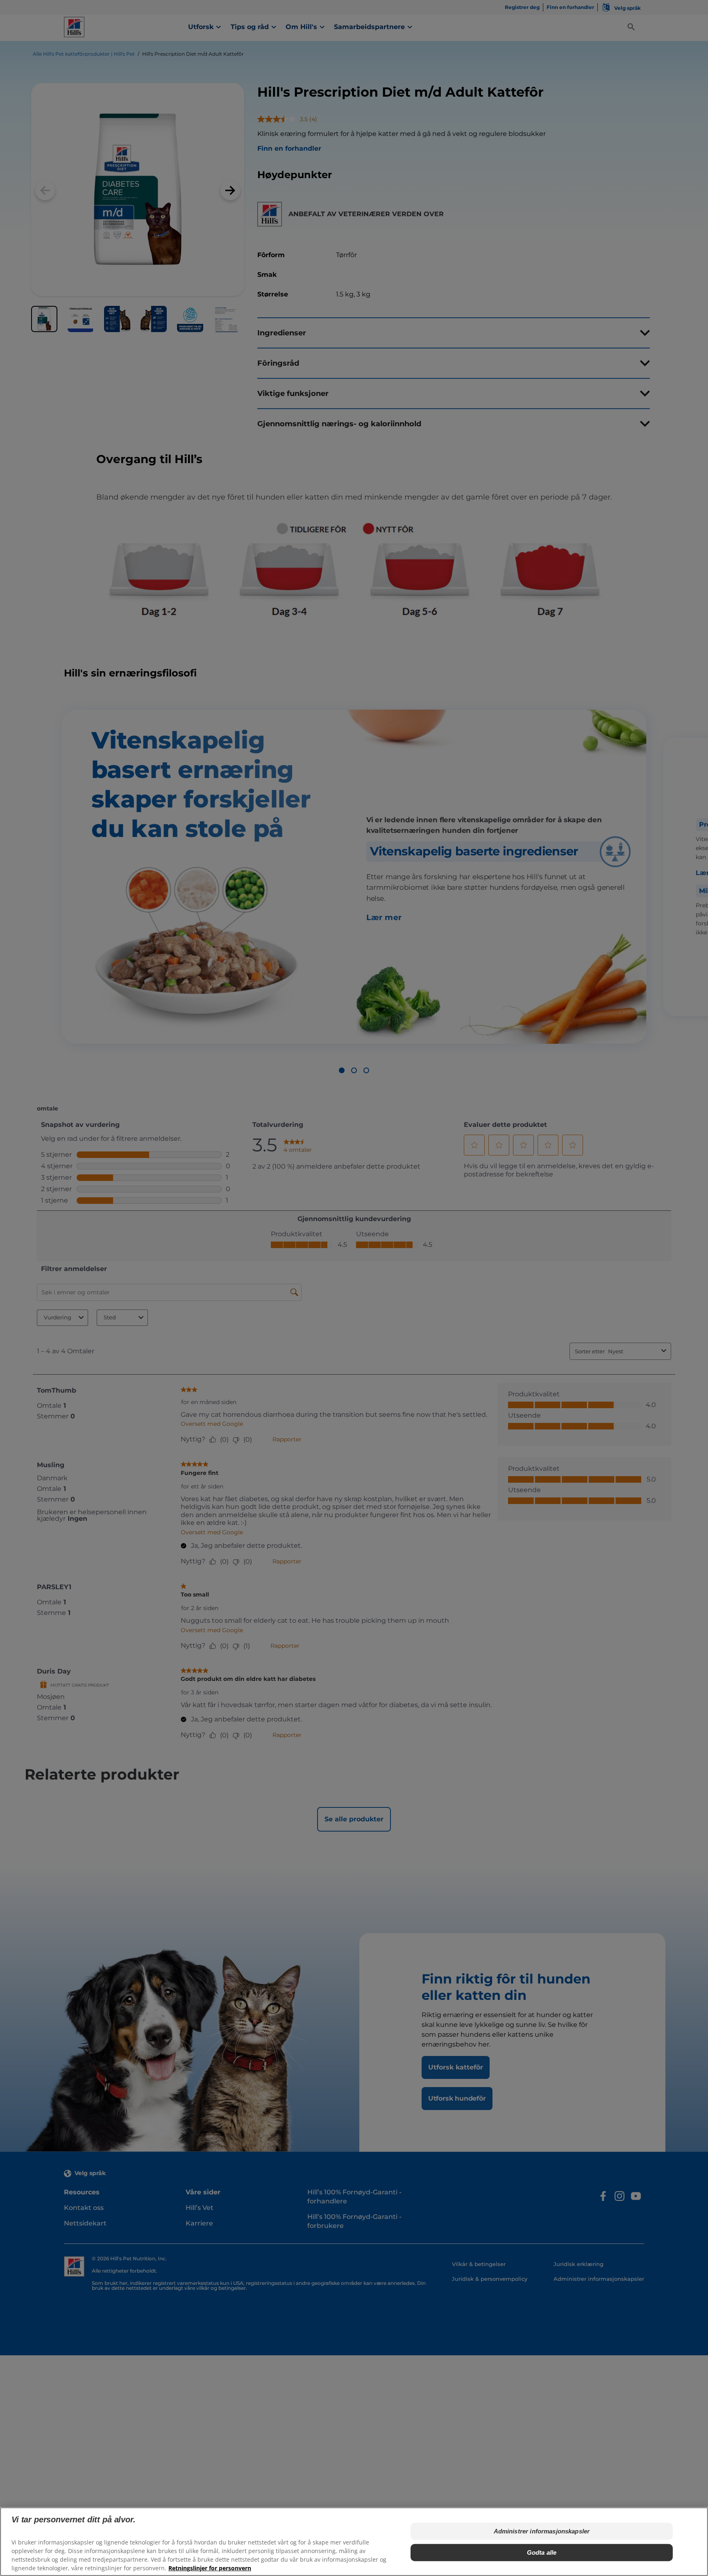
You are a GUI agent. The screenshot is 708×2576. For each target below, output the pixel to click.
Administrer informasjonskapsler (542, 2531)
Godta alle (542, 2552)
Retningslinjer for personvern (210, 2568)
